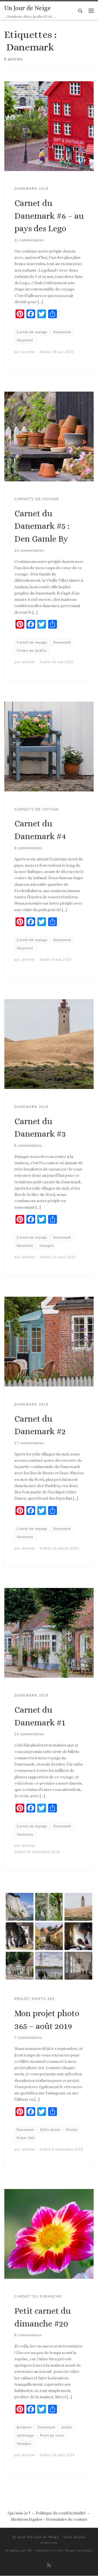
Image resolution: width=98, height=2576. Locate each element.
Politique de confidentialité (61, 2513)
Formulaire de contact (67, 2519)
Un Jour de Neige (43, 2537)
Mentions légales (27, 2519)
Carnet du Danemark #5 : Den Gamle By (42, 526)
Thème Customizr (79, 2551)
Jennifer (28, 352)
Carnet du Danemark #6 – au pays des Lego (49, 216)
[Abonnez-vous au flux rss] (49, 2565)
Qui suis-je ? (19, 2513)
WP (30, 2551)
